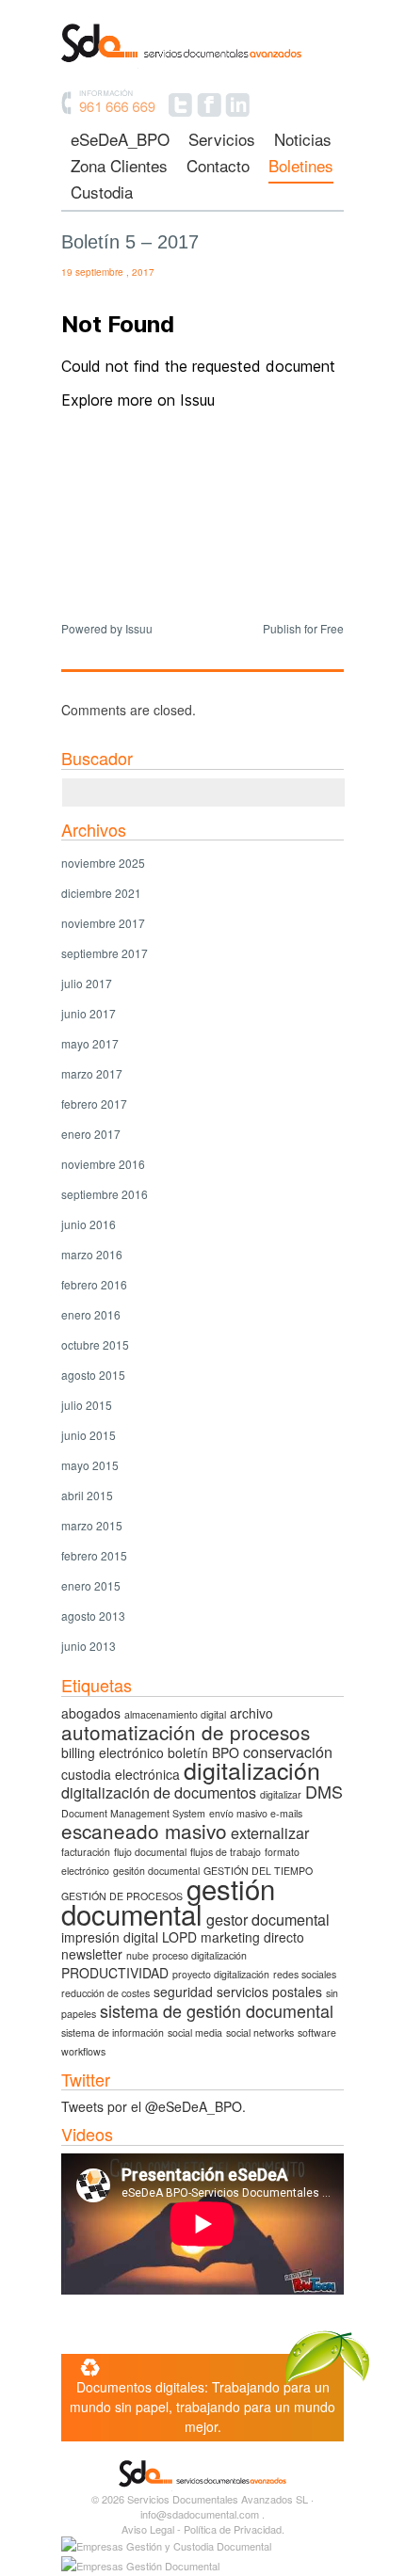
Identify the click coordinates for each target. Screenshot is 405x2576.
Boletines (301, 167)
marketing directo (252, 1937)
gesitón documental (156, 1871)
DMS (324, 1791)
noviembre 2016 (103, 1164)
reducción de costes (105, 1993)
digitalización (252, 1769)
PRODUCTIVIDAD (115, 1973)
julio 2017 (87, 983)
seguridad (183, 1992)
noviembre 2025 (103, 863)
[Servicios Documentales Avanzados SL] (202, 66)
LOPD (179, 1937)
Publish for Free (303, 628)
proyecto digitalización (221, 1974)
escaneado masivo (144, 1831)
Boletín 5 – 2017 (130, 242)
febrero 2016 (94, 1284)
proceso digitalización (200, 1955)
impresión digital (110, 1937)
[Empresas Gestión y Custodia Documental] (166, 2546)
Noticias (303, 141)
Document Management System (133, 1813)
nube (138, 1955)
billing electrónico (113, 1752)
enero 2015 (91, 1585)
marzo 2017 (92, 1073)
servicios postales (269, 1992)
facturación (86, 1852)
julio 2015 (87, 1405)
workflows (83, 2051)
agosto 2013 (93, 1616)
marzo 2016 (92, 1254)
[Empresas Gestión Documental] (140, 2566)
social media (195, 2032)
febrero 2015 (94, 1555)
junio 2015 (89, 1435)
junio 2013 (89, 1646)
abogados (91, 1713)
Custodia (102, 193)
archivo (251, 1713)
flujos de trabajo (226, 1852)
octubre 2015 (95, 1344)
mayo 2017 (90, 1043)
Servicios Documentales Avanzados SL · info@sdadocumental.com (220, 2506)
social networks (260, 2032)
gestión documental (168, 1901)
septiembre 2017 (105, 953)
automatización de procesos (186, 1732)
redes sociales (305, 1974)
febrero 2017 (94, 1104)
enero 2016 (91, 1314)
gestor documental (268, 1919)
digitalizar (281, 1794)
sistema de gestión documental (217, 2010)
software (317, 2032)
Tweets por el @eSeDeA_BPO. (154, 2106)
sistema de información (113, 2032)
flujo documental (150, 1852)
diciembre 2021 (101, 893)
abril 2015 (87, 1495)
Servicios (222, 141)
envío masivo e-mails (256, 1813)
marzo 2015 (92, 1525)
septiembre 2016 (105, 1194)
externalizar (270, 1832)
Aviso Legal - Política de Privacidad (202, 2529)
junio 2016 (89, 1224)
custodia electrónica (121, 1774)
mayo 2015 (90, 1465)
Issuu (139, 628)
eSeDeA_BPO (120, 141)
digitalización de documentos (159, 1792)
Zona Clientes (119, 167)
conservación (288, 1752)
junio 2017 (89, 1013)
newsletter (92, 1954)
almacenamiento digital (175, 1714)
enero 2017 (91, 1134)
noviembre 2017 (103, 923)
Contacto (218, 167)
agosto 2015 (93, 1375)
